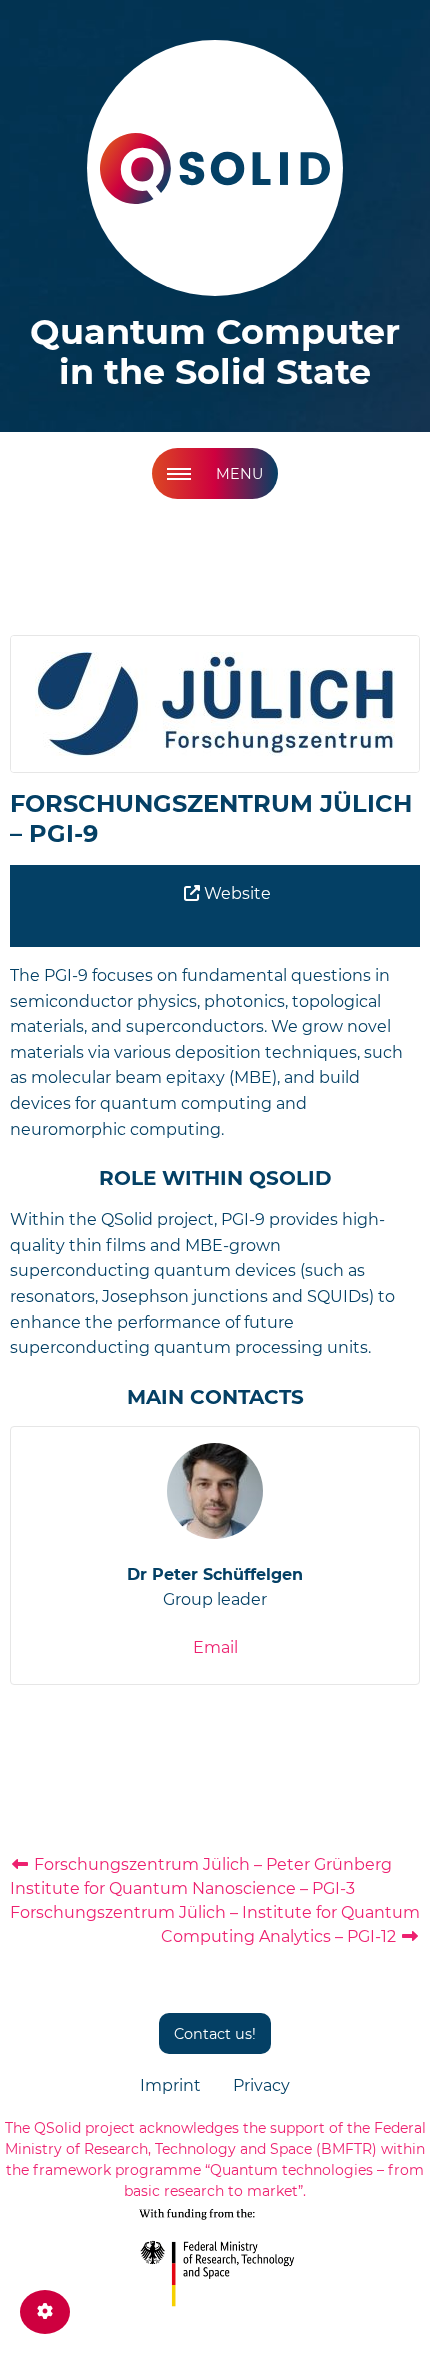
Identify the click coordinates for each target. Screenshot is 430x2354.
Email (215, 1647)
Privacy (261, 2085)
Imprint (170, 2085)
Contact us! (215, 2034)
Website (235, 893)
